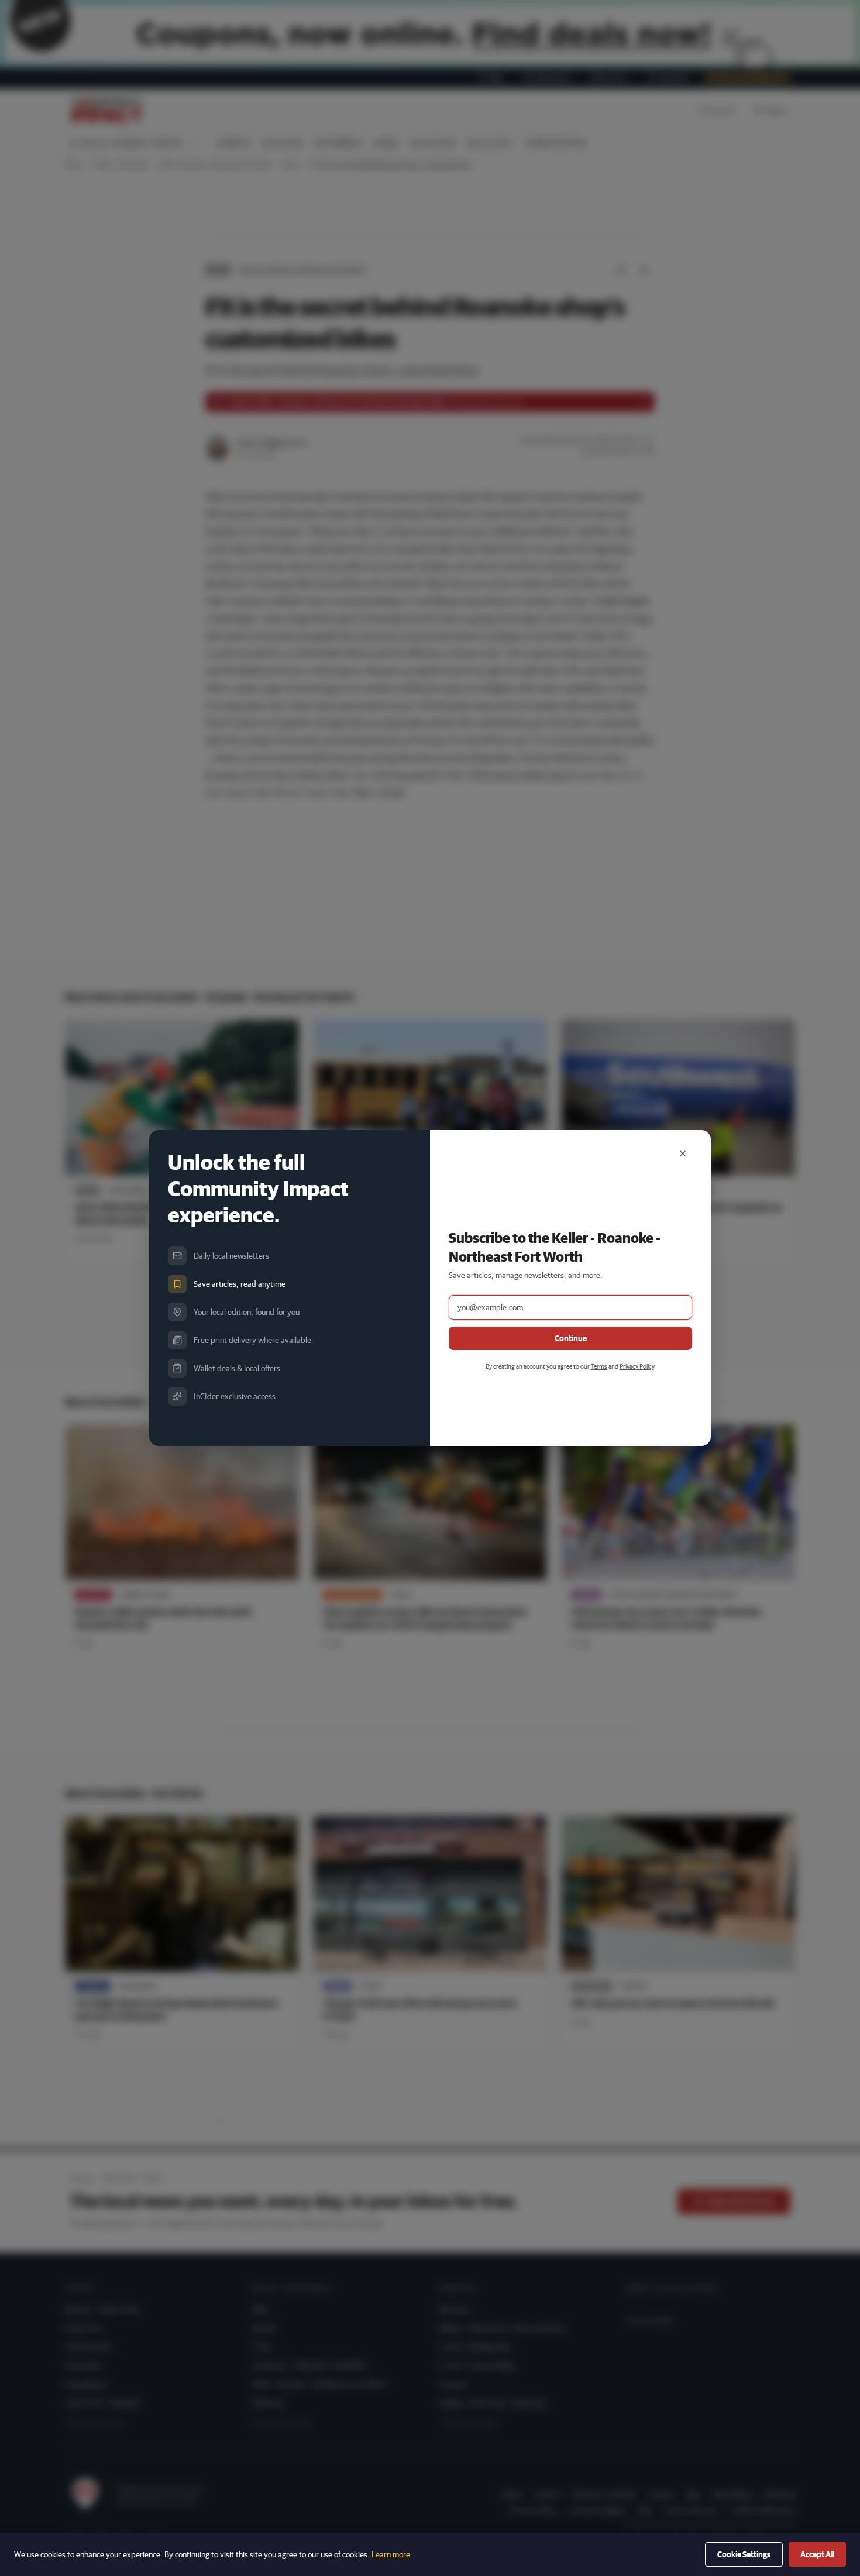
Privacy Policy (637, 1366)
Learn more (391, 2554)
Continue (571, 1338)
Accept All (817, 2554)
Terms (599, 1366)
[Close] (683, 1153)
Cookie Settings (744, 2554)
